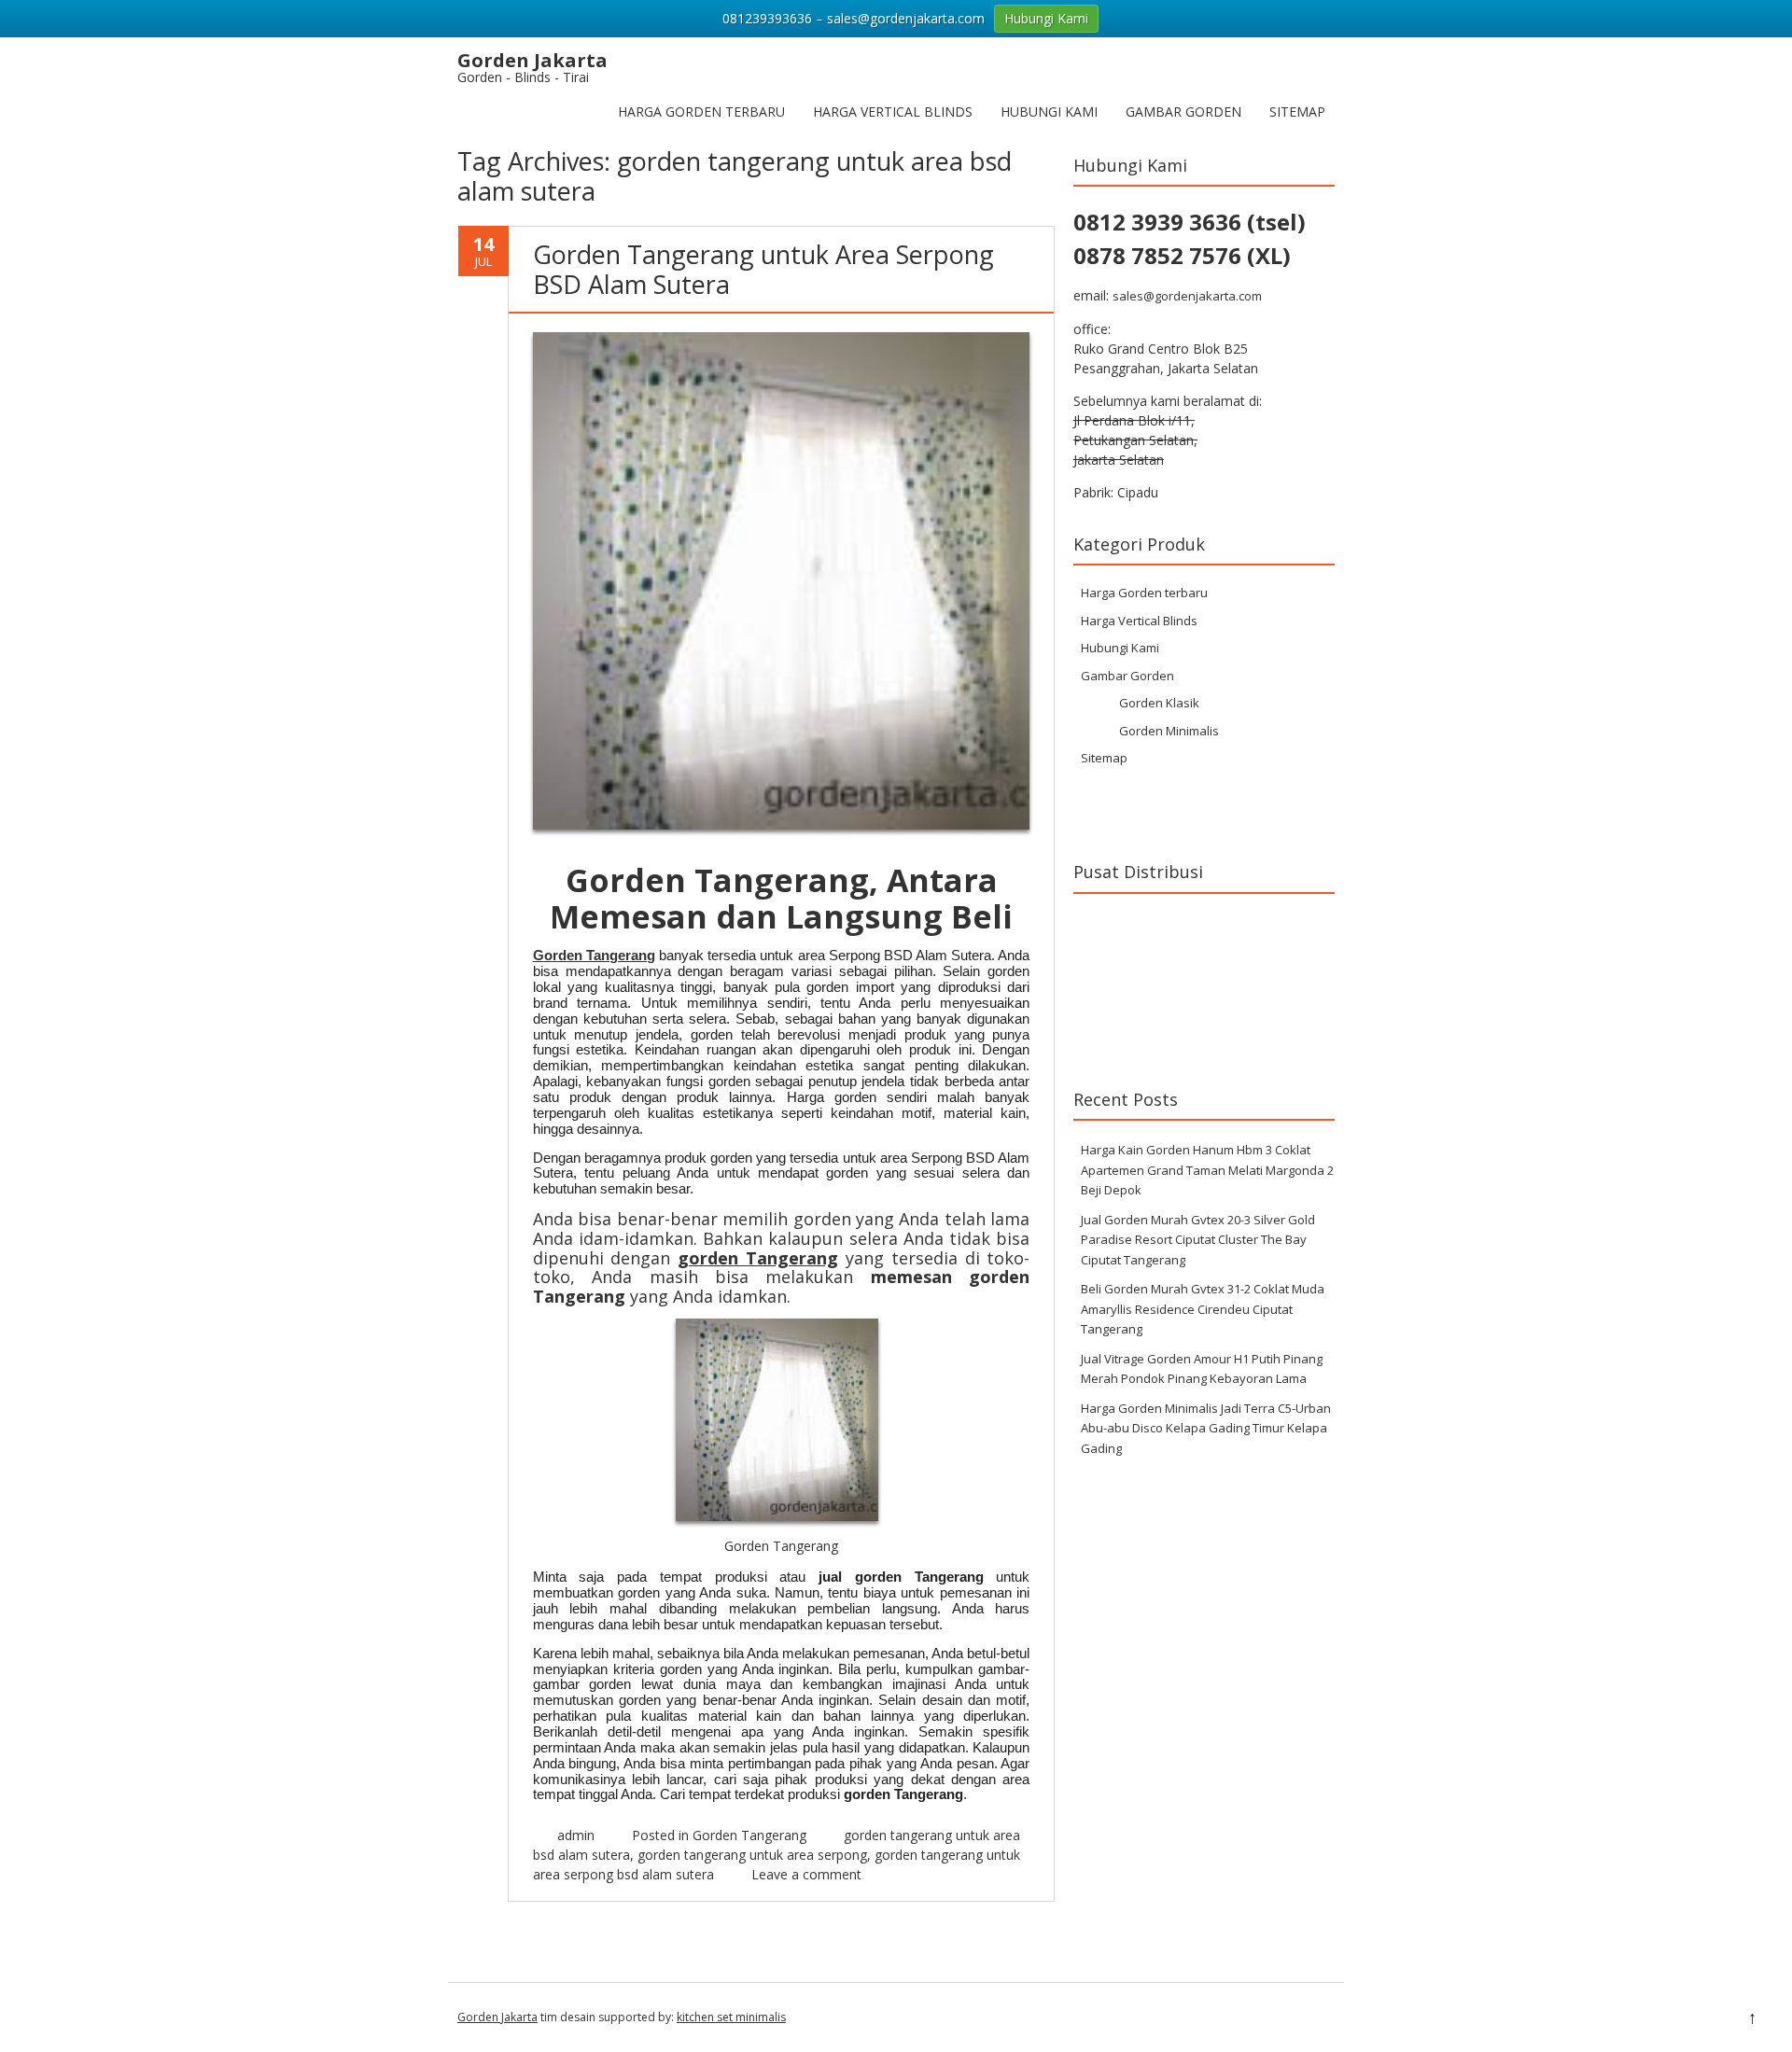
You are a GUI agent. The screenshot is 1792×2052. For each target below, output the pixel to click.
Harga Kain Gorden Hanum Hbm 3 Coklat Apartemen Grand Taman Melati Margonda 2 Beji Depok (1207, 1170)
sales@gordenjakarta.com (1187, 296)
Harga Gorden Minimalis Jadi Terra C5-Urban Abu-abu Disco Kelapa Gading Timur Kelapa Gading (1206, 1428)
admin (576, 1835)
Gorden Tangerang (594, 956)
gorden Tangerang (758, 1258)
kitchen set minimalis (731, 2017)
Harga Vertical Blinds (893, 112)
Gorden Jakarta (497, 2017)
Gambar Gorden (1183, 112)
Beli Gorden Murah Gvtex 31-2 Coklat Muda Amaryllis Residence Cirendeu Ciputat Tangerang (1203, 1309)
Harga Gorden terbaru (701, 112)
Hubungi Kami (1049, 112)
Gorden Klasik (1159, 703)
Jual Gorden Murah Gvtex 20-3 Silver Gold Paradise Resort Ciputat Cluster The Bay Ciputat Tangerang (1198, 1240)
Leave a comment (806, 1874)
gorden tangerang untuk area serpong (752, 1855)
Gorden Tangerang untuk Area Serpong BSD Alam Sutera (763, 269)
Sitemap (1297, 112)
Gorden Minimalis (1169, 731)
